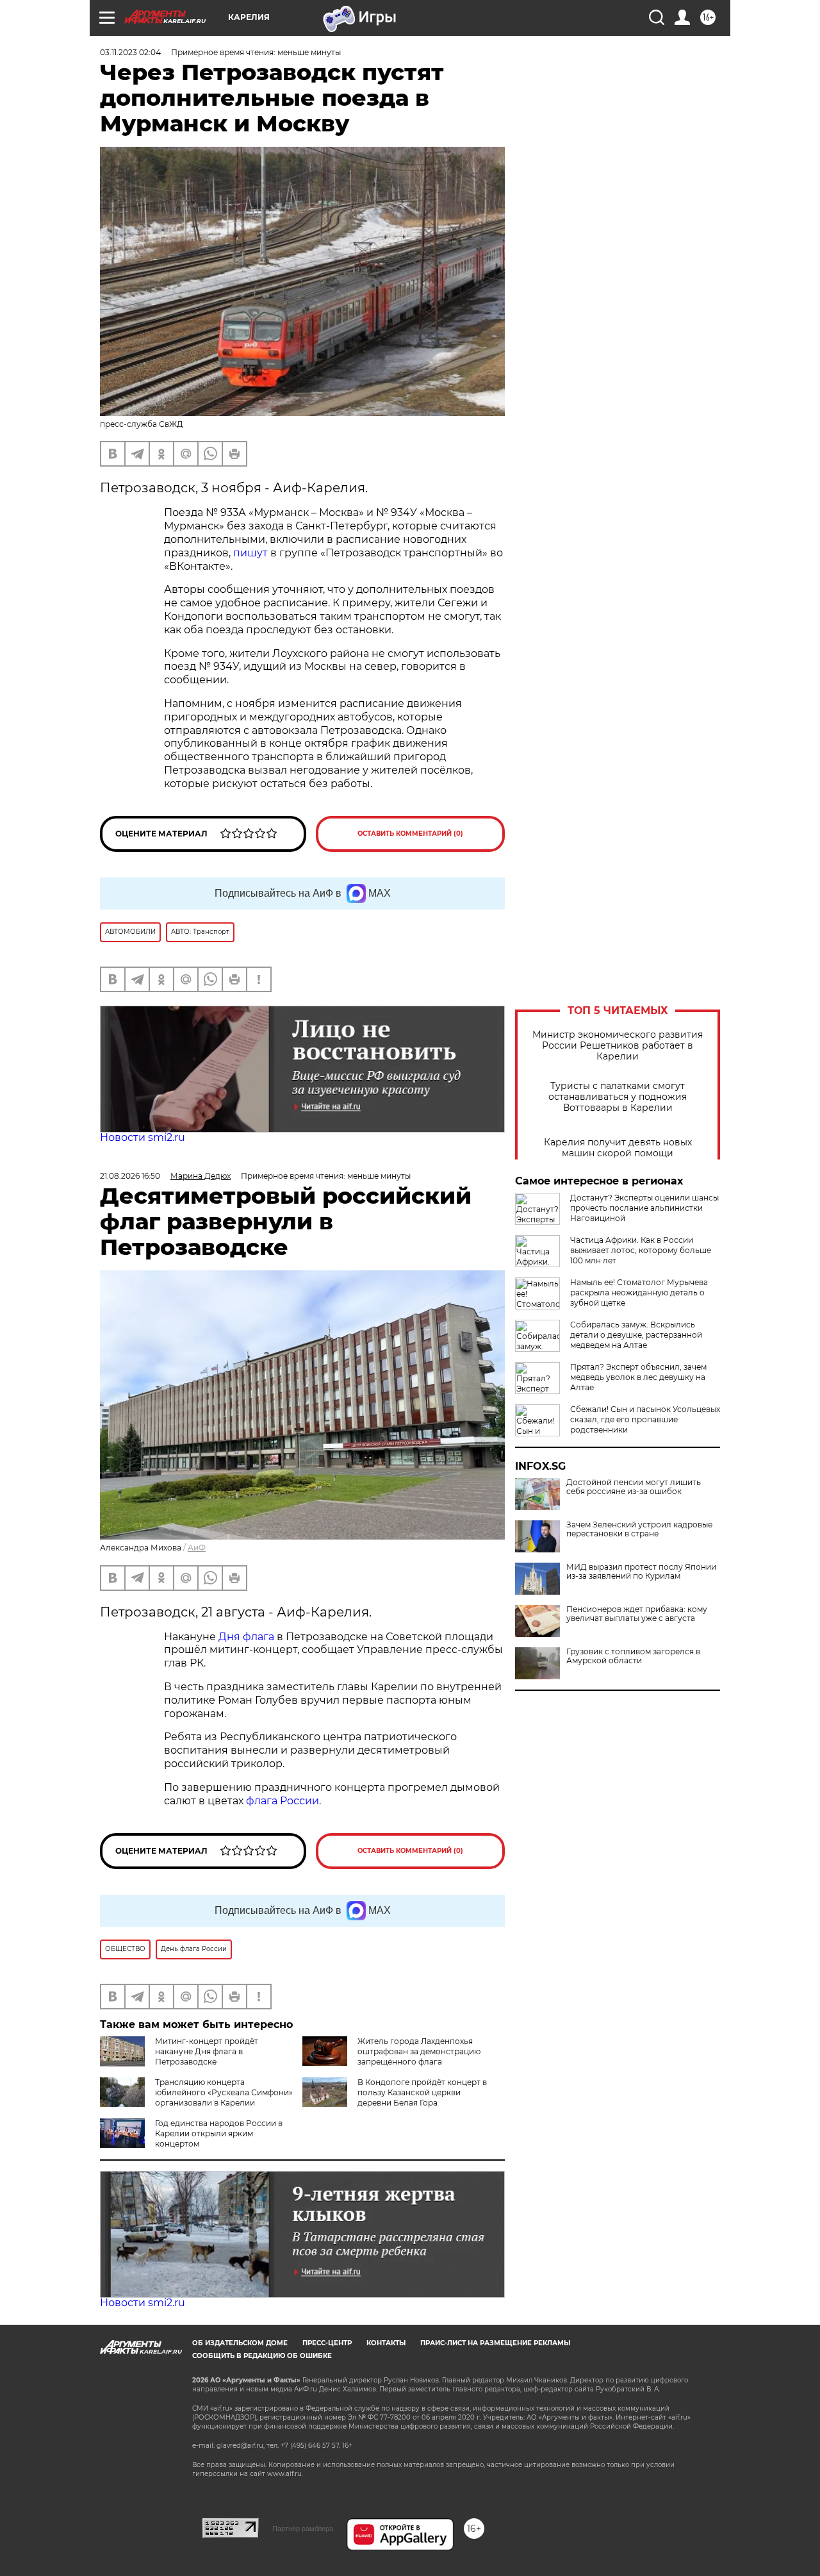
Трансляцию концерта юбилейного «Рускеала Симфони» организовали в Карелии (224, 2092)
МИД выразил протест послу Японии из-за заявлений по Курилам (641, 1572)
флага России (281, 1801)
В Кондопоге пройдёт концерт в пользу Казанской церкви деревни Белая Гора (422, 2092)
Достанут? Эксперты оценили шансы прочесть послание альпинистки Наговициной (644, 1208)
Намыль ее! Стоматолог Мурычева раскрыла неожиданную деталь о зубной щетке (639, 1292)
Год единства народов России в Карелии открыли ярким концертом (219, 2133)
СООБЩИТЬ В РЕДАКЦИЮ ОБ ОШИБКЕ (262, 2356)
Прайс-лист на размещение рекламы (495, 2343)
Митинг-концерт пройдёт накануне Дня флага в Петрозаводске (207, 2051)
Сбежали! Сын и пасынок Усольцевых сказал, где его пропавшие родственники (645, 1419)
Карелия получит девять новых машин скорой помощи (618, 1148)
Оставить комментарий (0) (410, 834)
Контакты (386, 2343)
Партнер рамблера (303, 2529)
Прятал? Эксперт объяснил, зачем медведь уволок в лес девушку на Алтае (638, 1377)
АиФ (197, 1548)
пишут (250, 553)
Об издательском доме (240, 2343)
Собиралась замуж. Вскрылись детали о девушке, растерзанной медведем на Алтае (636, 1335)
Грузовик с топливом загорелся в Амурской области (633, 1656)
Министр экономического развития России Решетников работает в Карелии (618, 1046)
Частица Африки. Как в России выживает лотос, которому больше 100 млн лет (641, 1250)
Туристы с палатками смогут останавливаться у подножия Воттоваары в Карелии (618, 1097)
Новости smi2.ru (143, 1137)
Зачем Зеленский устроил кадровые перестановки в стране (639, 1529)
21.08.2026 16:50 (130, 1176)
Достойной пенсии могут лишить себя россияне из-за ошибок (634, 1487)
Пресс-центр (327, 2343)
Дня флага (246, 1637)
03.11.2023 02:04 (130, 52)
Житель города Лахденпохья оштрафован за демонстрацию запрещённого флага (419, 2051)
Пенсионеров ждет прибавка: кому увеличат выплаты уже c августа (637, 1614)
